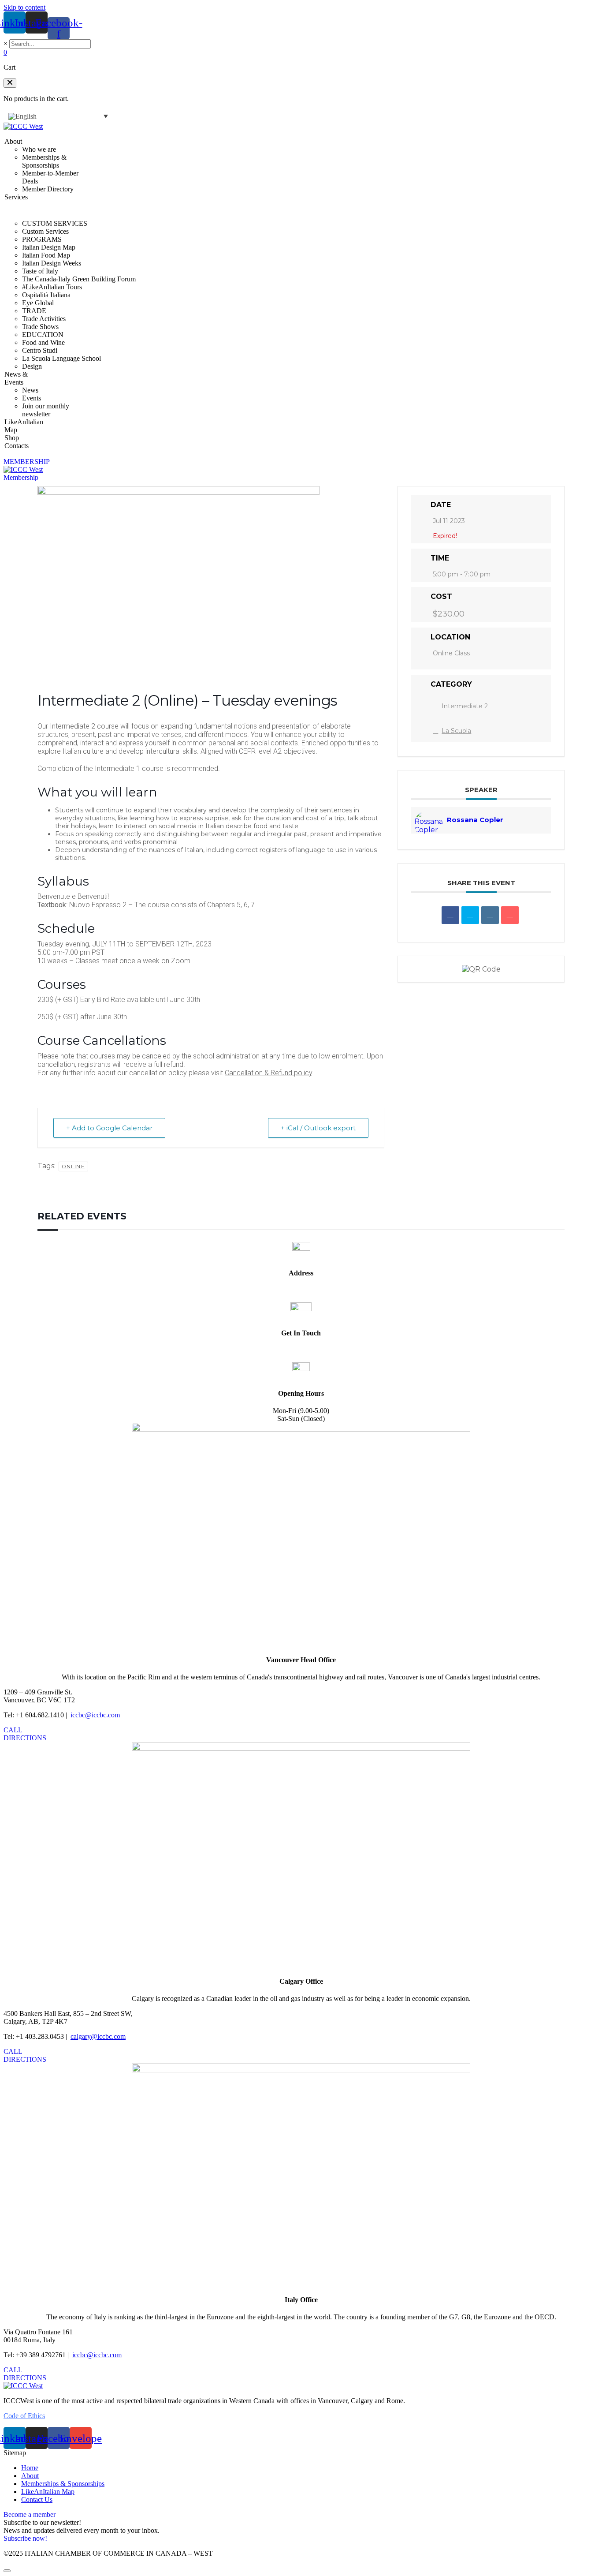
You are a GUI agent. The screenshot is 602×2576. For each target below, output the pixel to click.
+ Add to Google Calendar (109, 1128)
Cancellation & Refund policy (268, 1073)
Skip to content (24, 7)
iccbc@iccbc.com (301, 1350)
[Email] (510, 915)
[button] (10, 83)
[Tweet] (470, 915)
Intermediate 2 (465, 706)
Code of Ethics (24, 2416)
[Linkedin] (490, 915)
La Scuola (456, 731)
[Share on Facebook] (450, 915)
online (73, 1166)
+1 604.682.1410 (301, 1358)
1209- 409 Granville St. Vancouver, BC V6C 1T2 (301, 1294)
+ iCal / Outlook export (318, 1128)
